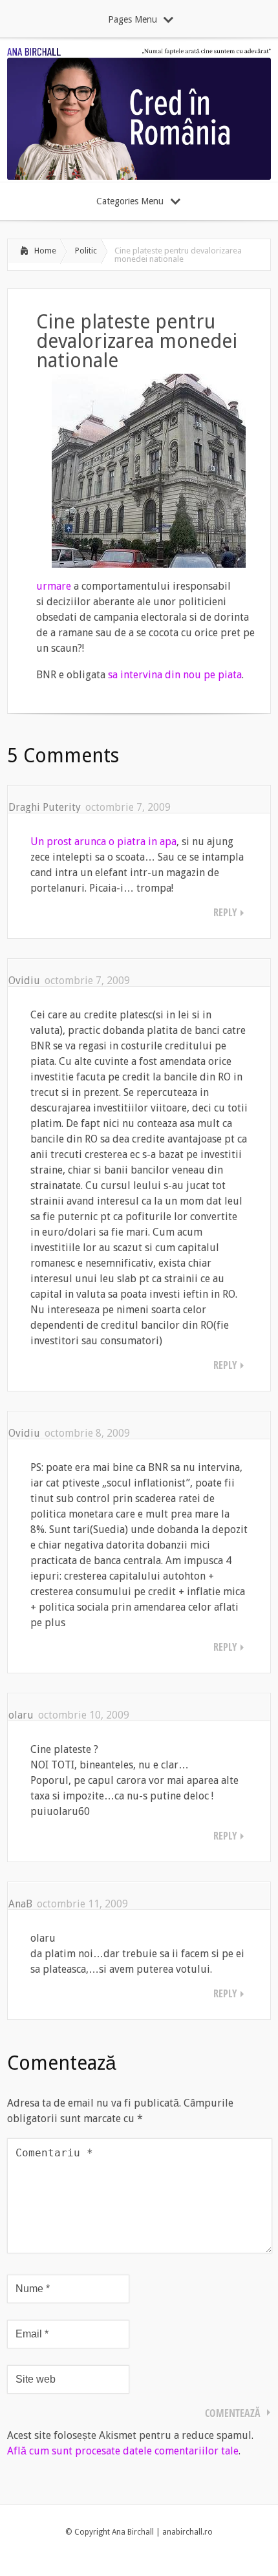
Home (45, 251)
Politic (86, 251)
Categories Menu (130, 201)
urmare (54, 586)
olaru (21, 1715)
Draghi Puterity (45, 807)
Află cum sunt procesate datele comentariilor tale (123, 2451)
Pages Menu (133, 19)
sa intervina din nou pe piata (174, 675)
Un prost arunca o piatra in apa (103, 842)
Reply (225, 912)
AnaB (20, 1904)
